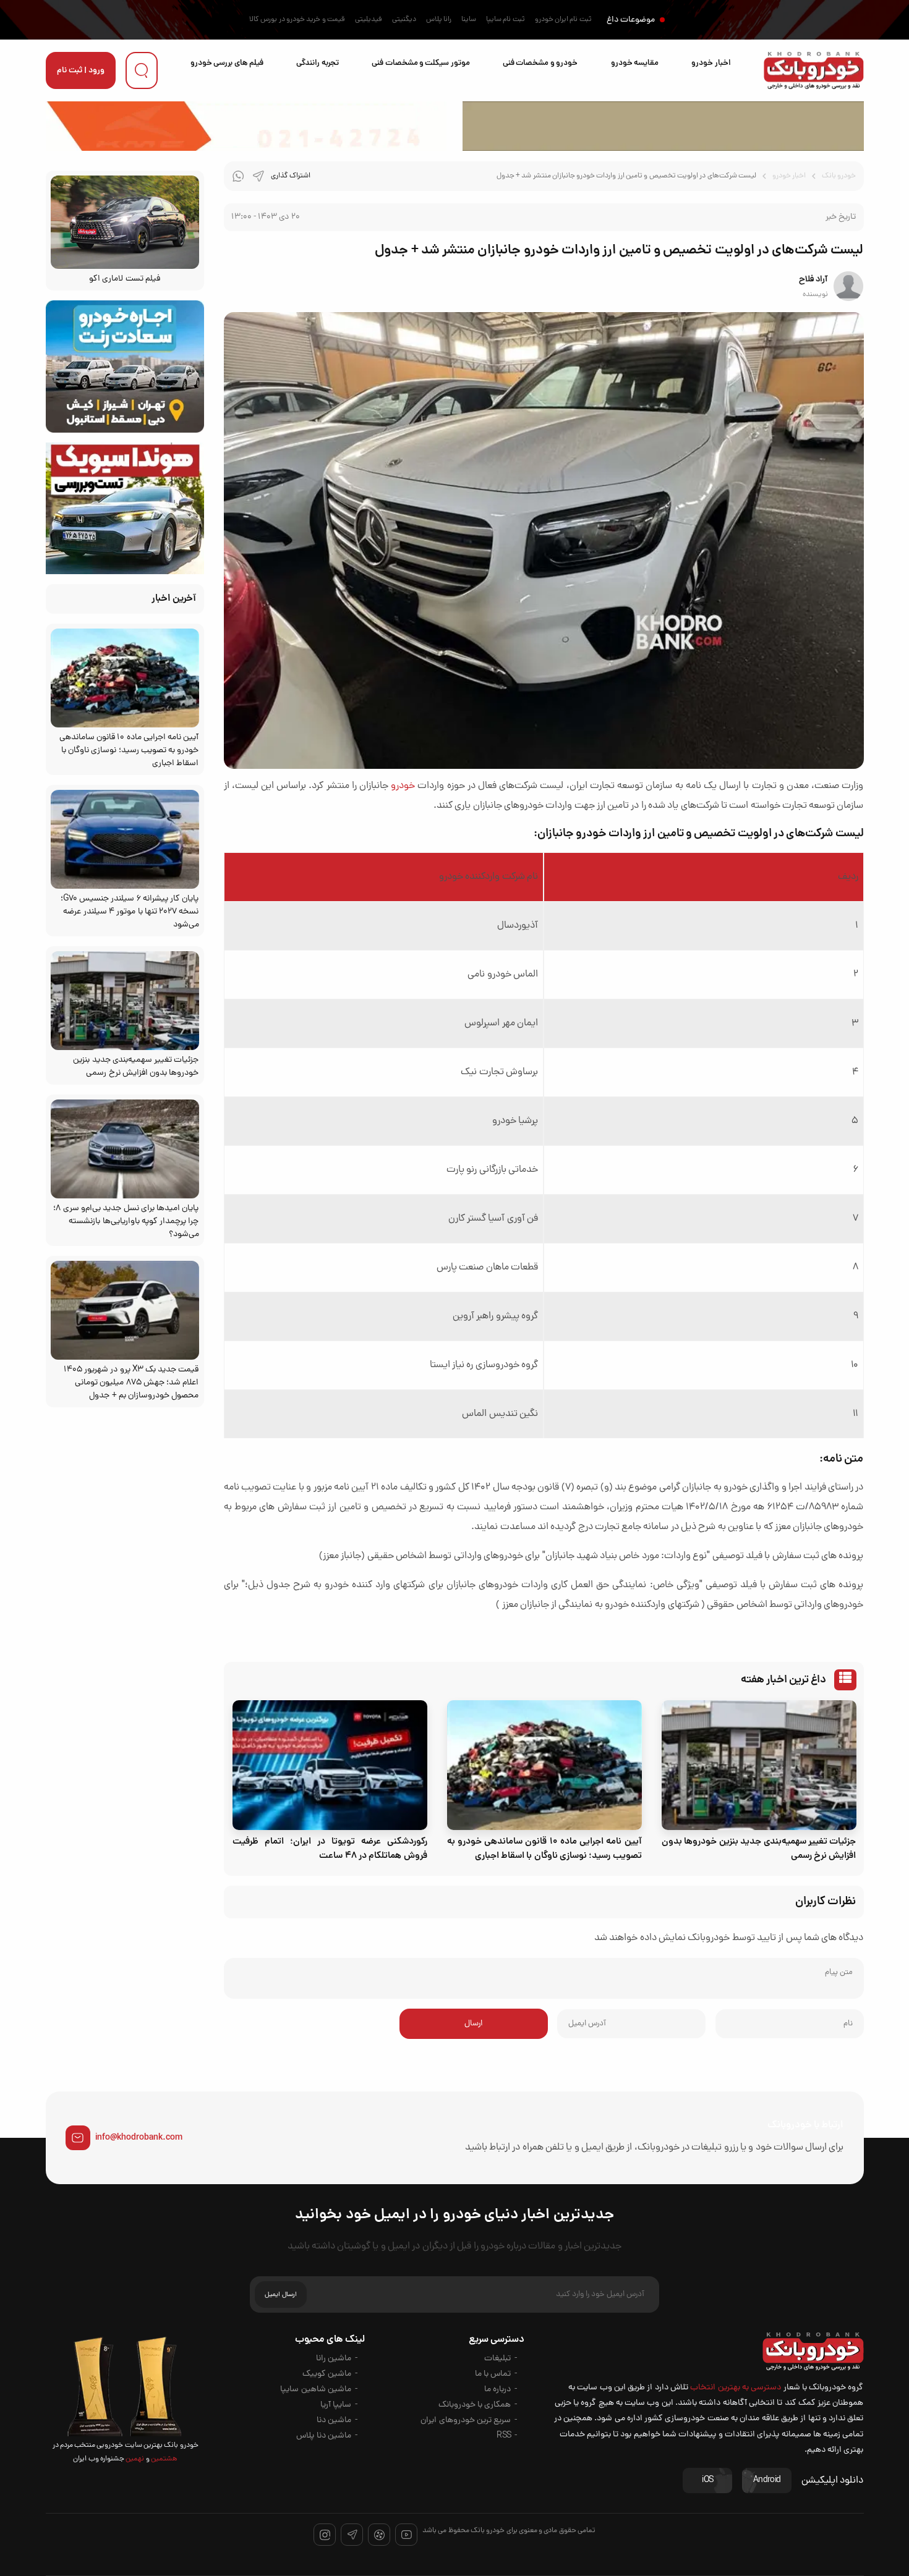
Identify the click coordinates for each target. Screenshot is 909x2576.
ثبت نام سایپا (506, 20)
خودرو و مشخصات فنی (540, 63)
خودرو (403, 786)
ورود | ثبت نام (81, 71)
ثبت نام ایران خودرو (563, 20)
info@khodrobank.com (139, 2138)
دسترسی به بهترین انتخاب (736, 2388)
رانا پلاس (439, 20)
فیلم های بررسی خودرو (227, 63)
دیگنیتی (404, 20)
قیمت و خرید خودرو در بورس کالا (297, 20)
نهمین (134, 2459)
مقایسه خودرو (635, 63)
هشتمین (164, 2459)
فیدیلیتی (369, 20)
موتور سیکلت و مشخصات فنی (420, 63)
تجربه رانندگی (317, 63)
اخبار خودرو (711, 63)
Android (767, 2481)
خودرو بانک (839, 176)
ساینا (469, 20)
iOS (707, 2481)
